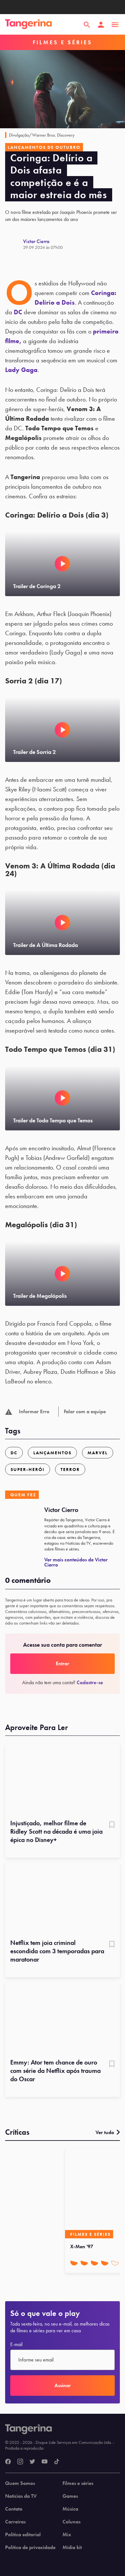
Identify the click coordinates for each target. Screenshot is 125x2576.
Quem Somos (20, 2483)
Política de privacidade (30, 2547)
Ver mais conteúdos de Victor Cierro (76, 1562)
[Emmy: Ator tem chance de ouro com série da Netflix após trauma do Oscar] (63, 2018)
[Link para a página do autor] (14, 244)
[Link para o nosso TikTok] (57, 2462)
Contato (14, 2509)
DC (18, 312)
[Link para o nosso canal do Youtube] (45, 2462)
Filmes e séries (78, 2483)
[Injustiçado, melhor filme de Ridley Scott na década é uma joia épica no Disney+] (63, 1779)
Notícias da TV (21, 2496)
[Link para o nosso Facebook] (8, 2462)
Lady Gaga (21, 370)
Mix (67, 2535)
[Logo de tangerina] (29, 25)
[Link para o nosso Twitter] (32, 2462)
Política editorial (23, 2535)
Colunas (71, 2522)
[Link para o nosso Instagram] (20, 2462)
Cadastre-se (90, 1682)
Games (70, 2496)
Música (70, 2509)
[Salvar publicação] (112, 1825)
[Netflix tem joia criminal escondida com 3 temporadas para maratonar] (63, 1899)
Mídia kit (72, 2547)
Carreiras (15, 2522)
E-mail (16, 2344)
